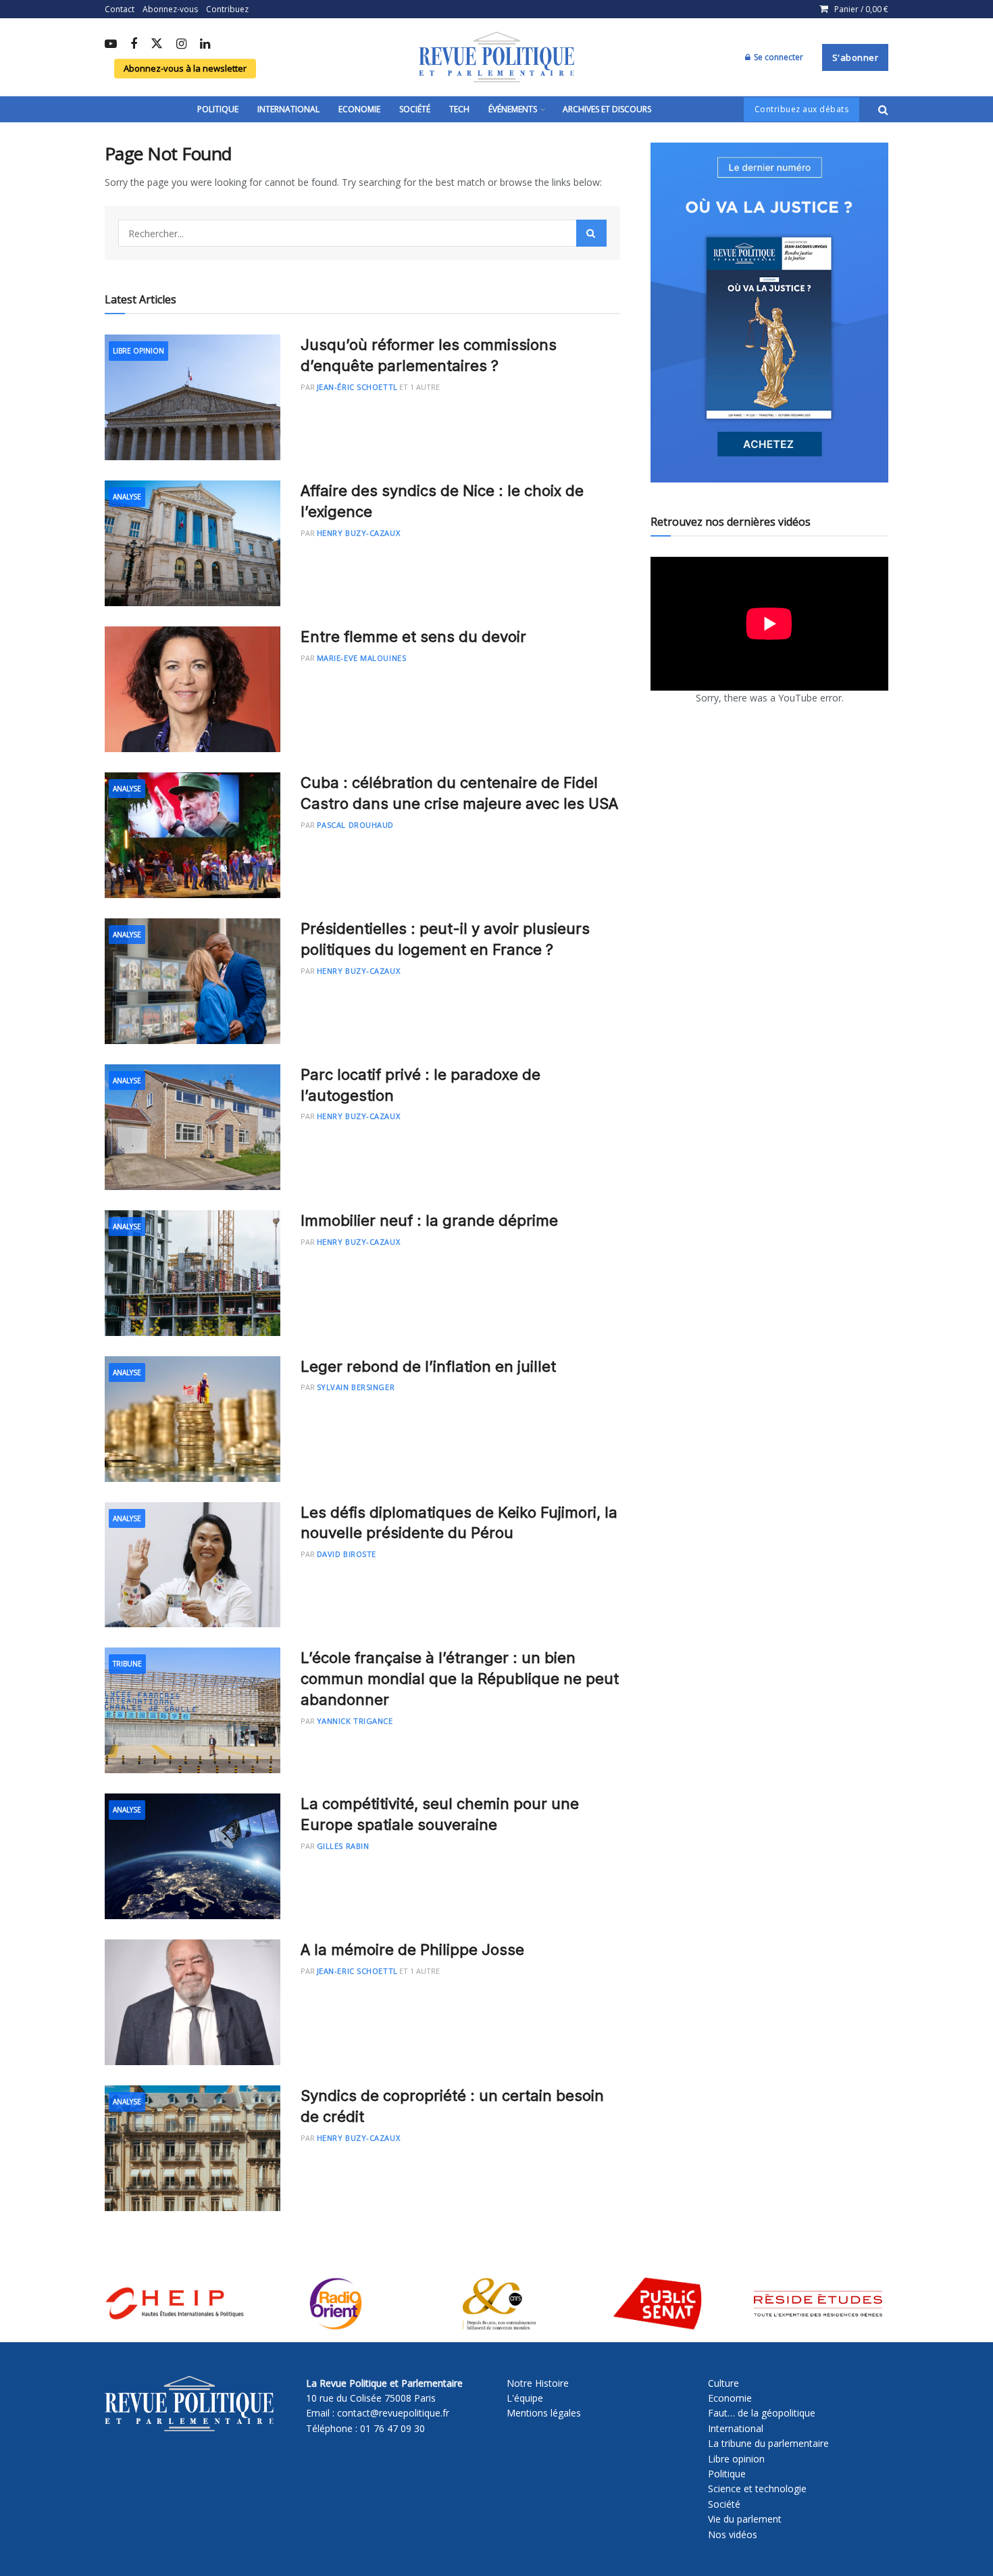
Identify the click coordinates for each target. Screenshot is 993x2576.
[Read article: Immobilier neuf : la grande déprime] (193, 1273)
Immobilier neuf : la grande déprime (429, 1220)
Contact (120, 9)
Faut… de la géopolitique (762, 2413)
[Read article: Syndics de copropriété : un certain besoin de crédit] (193, 2148)
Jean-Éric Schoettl (357, 387)
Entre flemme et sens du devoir (413, 637)
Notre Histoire (538, 2383)
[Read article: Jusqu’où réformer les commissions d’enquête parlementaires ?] (193, 397)
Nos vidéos (733, 2534)
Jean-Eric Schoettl (357, 1971)
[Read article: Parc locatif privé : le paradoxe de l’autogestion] (193, 1127)
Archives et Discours (607, 109)
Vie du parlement (745, 2519)
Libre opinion (736, 2459)
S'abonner (856, 57)
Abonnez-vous (170, 9)
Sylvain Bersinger (356, 1387)
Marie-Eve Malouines (361, 658)
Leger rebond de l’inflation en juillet (428, 1366)
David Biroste (347, 1554)
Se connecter (778, 57)
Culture (723, 2383)
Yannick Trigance (355, 1721)
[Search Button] (883, 109)
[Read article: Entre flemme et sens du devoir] (193, 689)
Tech (459, 109)
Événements (513, 109)
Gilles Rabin (343, 1846)
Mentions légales (544, 2413)
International (288, 109)
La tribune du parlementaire (768, 2443)
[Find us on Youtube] (111, 45)
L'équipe (525, 2398)
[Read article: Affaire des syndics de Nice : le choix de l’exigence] (193, 543)
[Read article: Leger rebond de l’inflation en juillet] (193, 1419)
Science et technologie (757, 2488)
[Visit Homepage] (496, 57)
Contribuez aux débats (802, 109)
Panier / (861, 9)
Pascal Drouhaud (355, 825)
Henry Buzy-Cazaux (358, 533)
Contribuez (227, 9)
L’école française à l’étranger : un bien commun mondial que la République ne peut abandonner (460, 1679)
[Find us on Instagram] (181, 45)
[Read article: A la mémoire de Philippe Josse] (193, 2002)
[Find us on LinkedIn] (205, 45)
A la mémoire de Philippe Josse (412, 1950)
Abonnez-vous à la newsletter (185, 68)
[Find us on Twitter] (157, 44)
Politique (218, 109)
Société (415, 109)
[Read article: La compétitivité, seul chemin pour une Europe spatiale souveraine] (193, 1856)
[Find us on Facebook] (134, 45)
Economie (359, 109)
